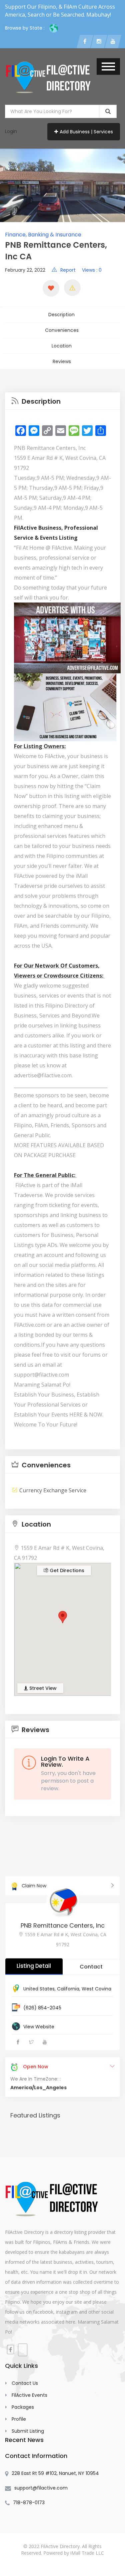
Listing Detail (34, 1966)
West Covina (96, 1989)
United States (39, 1989)
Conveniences (62, 330)
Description (61, 315)
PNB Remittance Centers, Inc (63, 1925)
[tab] (62, 401)
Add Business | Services (86, 132)
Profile (19, 2419)
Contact (91, 1967)
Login (11, 131)
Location (62, 346)
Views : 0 (92, 270)
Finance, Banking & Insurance (43, 235)
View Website (39, 2027)
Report (68, 270)
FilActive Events (29, 2395)
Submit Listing (28, 2431)
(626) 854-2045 (42, 2008)
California (68, 1989)
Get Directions (66, 1570)
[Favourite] (51, 288)
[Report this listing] (72, 288)
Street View (42, 1688)
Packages (23, 2407)
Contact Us (25, 2383)
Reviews (62, 361)
